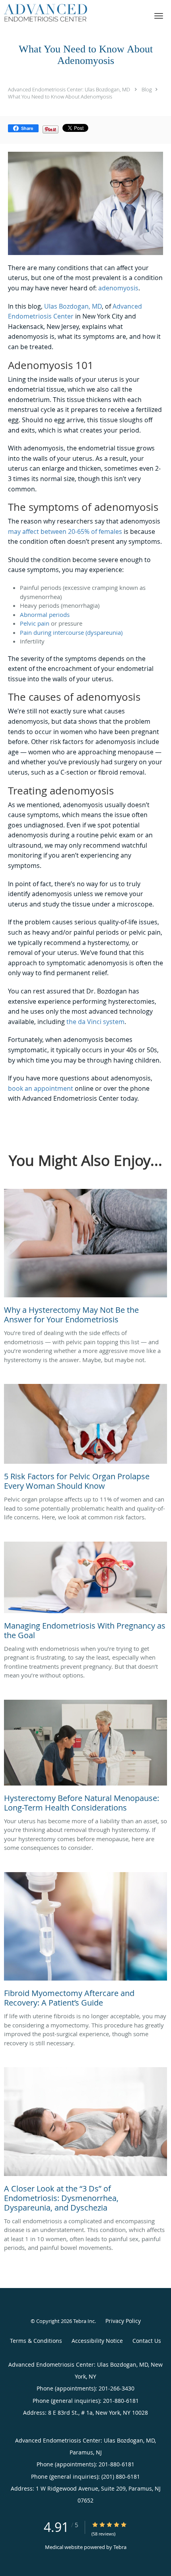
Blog (147, 89)
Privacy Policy (123, 2321)
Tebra (120, 2547)
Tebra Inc (84, 2321)
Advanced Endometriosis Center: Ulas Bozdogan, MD (69, 89)
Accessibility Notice (97, 2341)
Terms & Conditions (36, 2341)
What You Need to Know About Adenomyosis (60, 97)
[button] (159, 16)
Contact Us (147, 2341)
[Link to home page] (59, 13)
